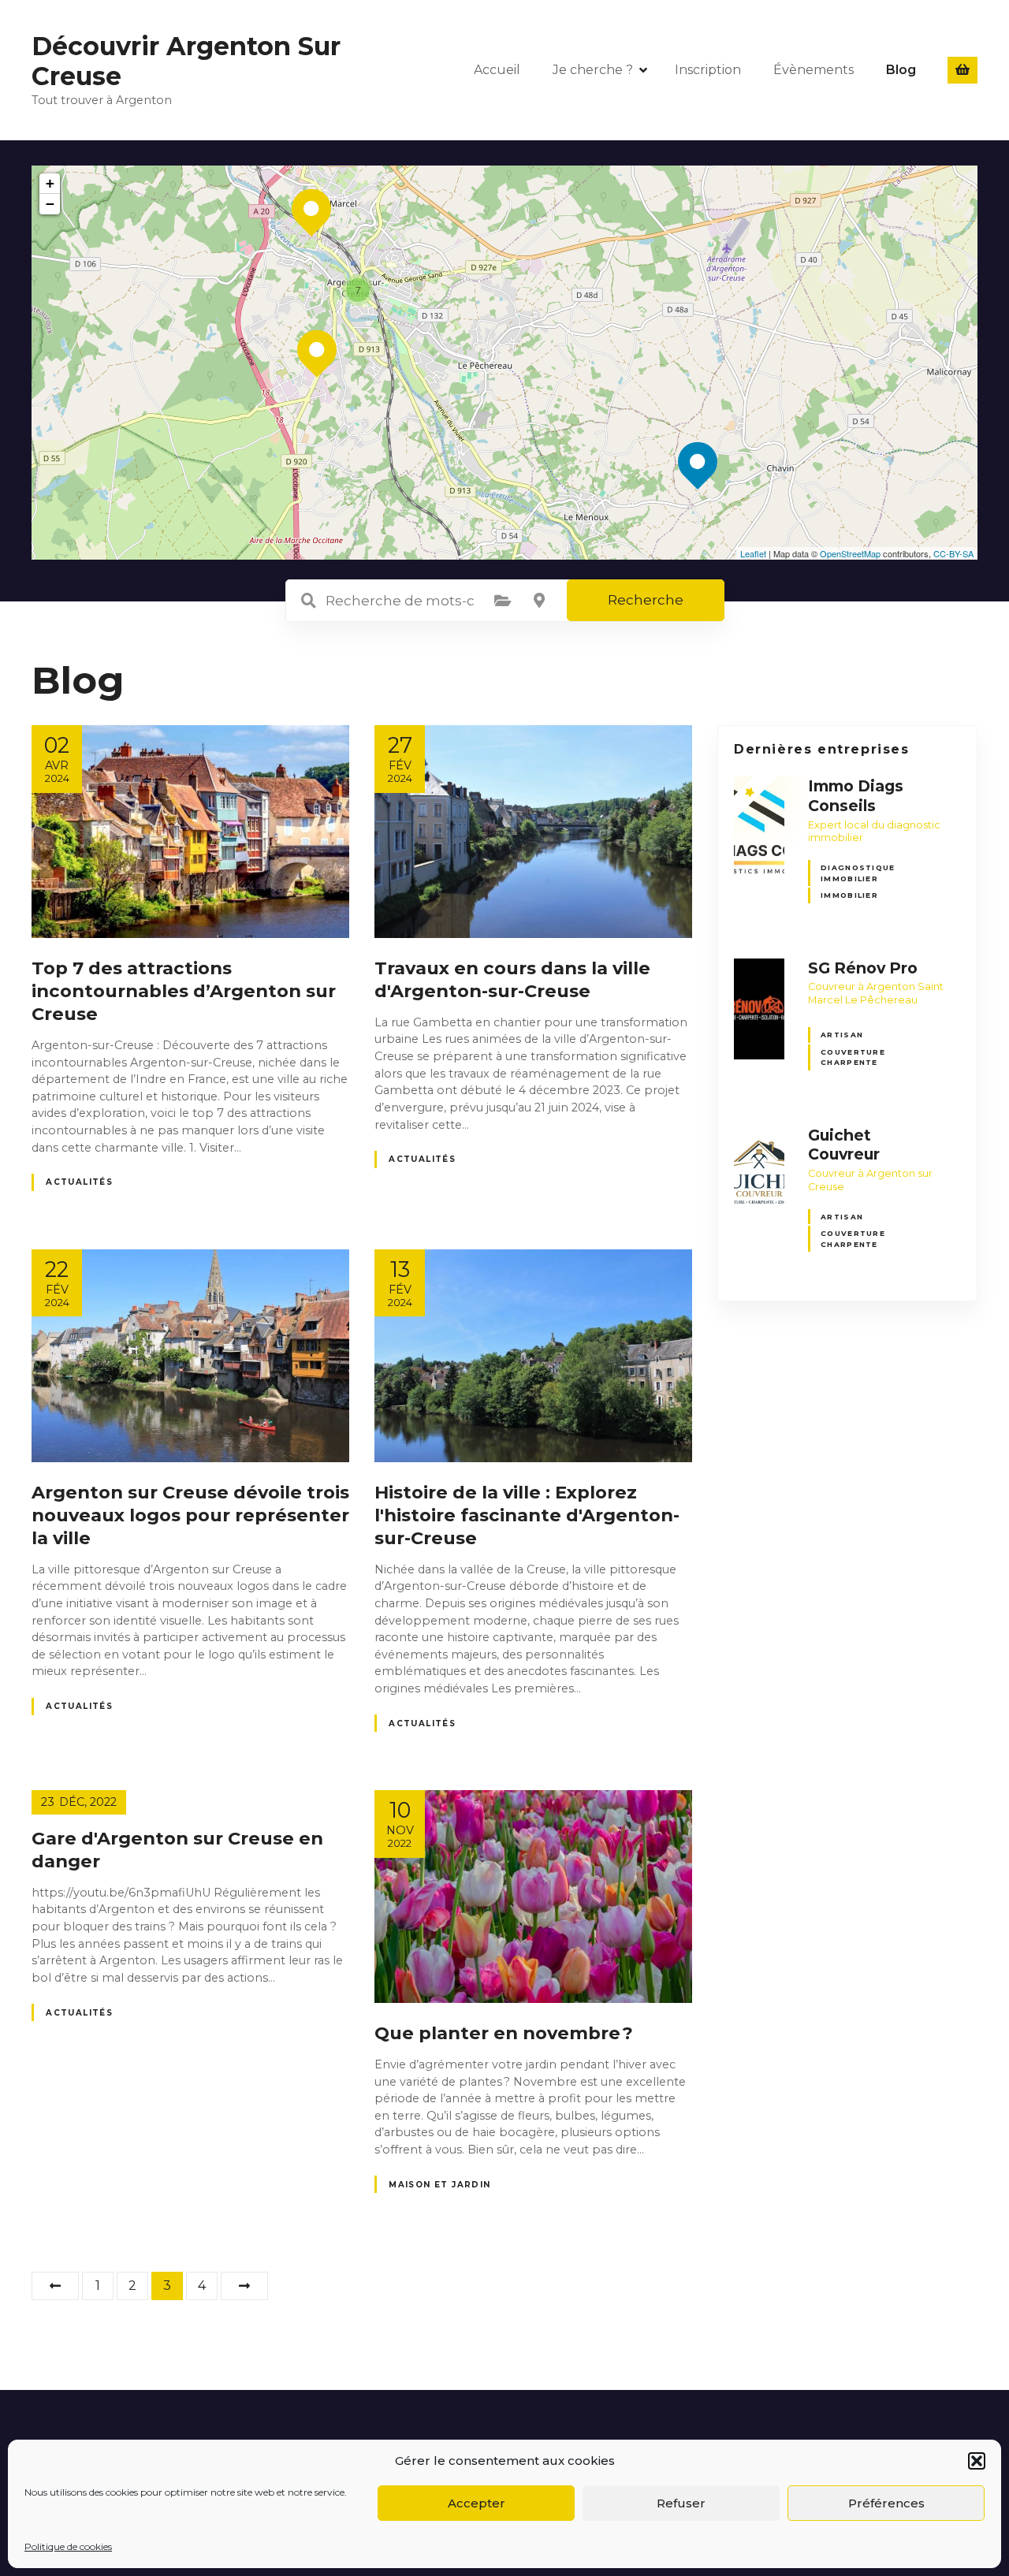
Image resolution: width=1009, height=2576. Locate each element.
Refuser (681, 2503)
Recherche (646, 600)
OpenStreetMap (850, 553)
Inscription (708, 70)
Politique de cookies (68, 2546)
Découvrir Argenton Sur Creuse (186, 61)
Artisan (842, 1035)
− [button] (50, 204)
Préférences (886, 2503)
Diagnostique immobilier (858, 873)
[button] (977, 2461)
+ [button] (50, 183)
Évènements (814, 70)
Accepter (477, 2503)
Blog (901, 70)
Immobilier (849, 895)
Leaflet (753, 553)
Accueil (497, 70)
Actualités (79, 1182)
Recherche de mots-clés (309, 601)
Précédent (55, 2286)
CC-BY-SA (953, 553)
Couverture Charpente (853, 1057)
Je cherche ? (593, 70)
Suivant (244, 2286)
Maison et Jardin (440, 2185)
